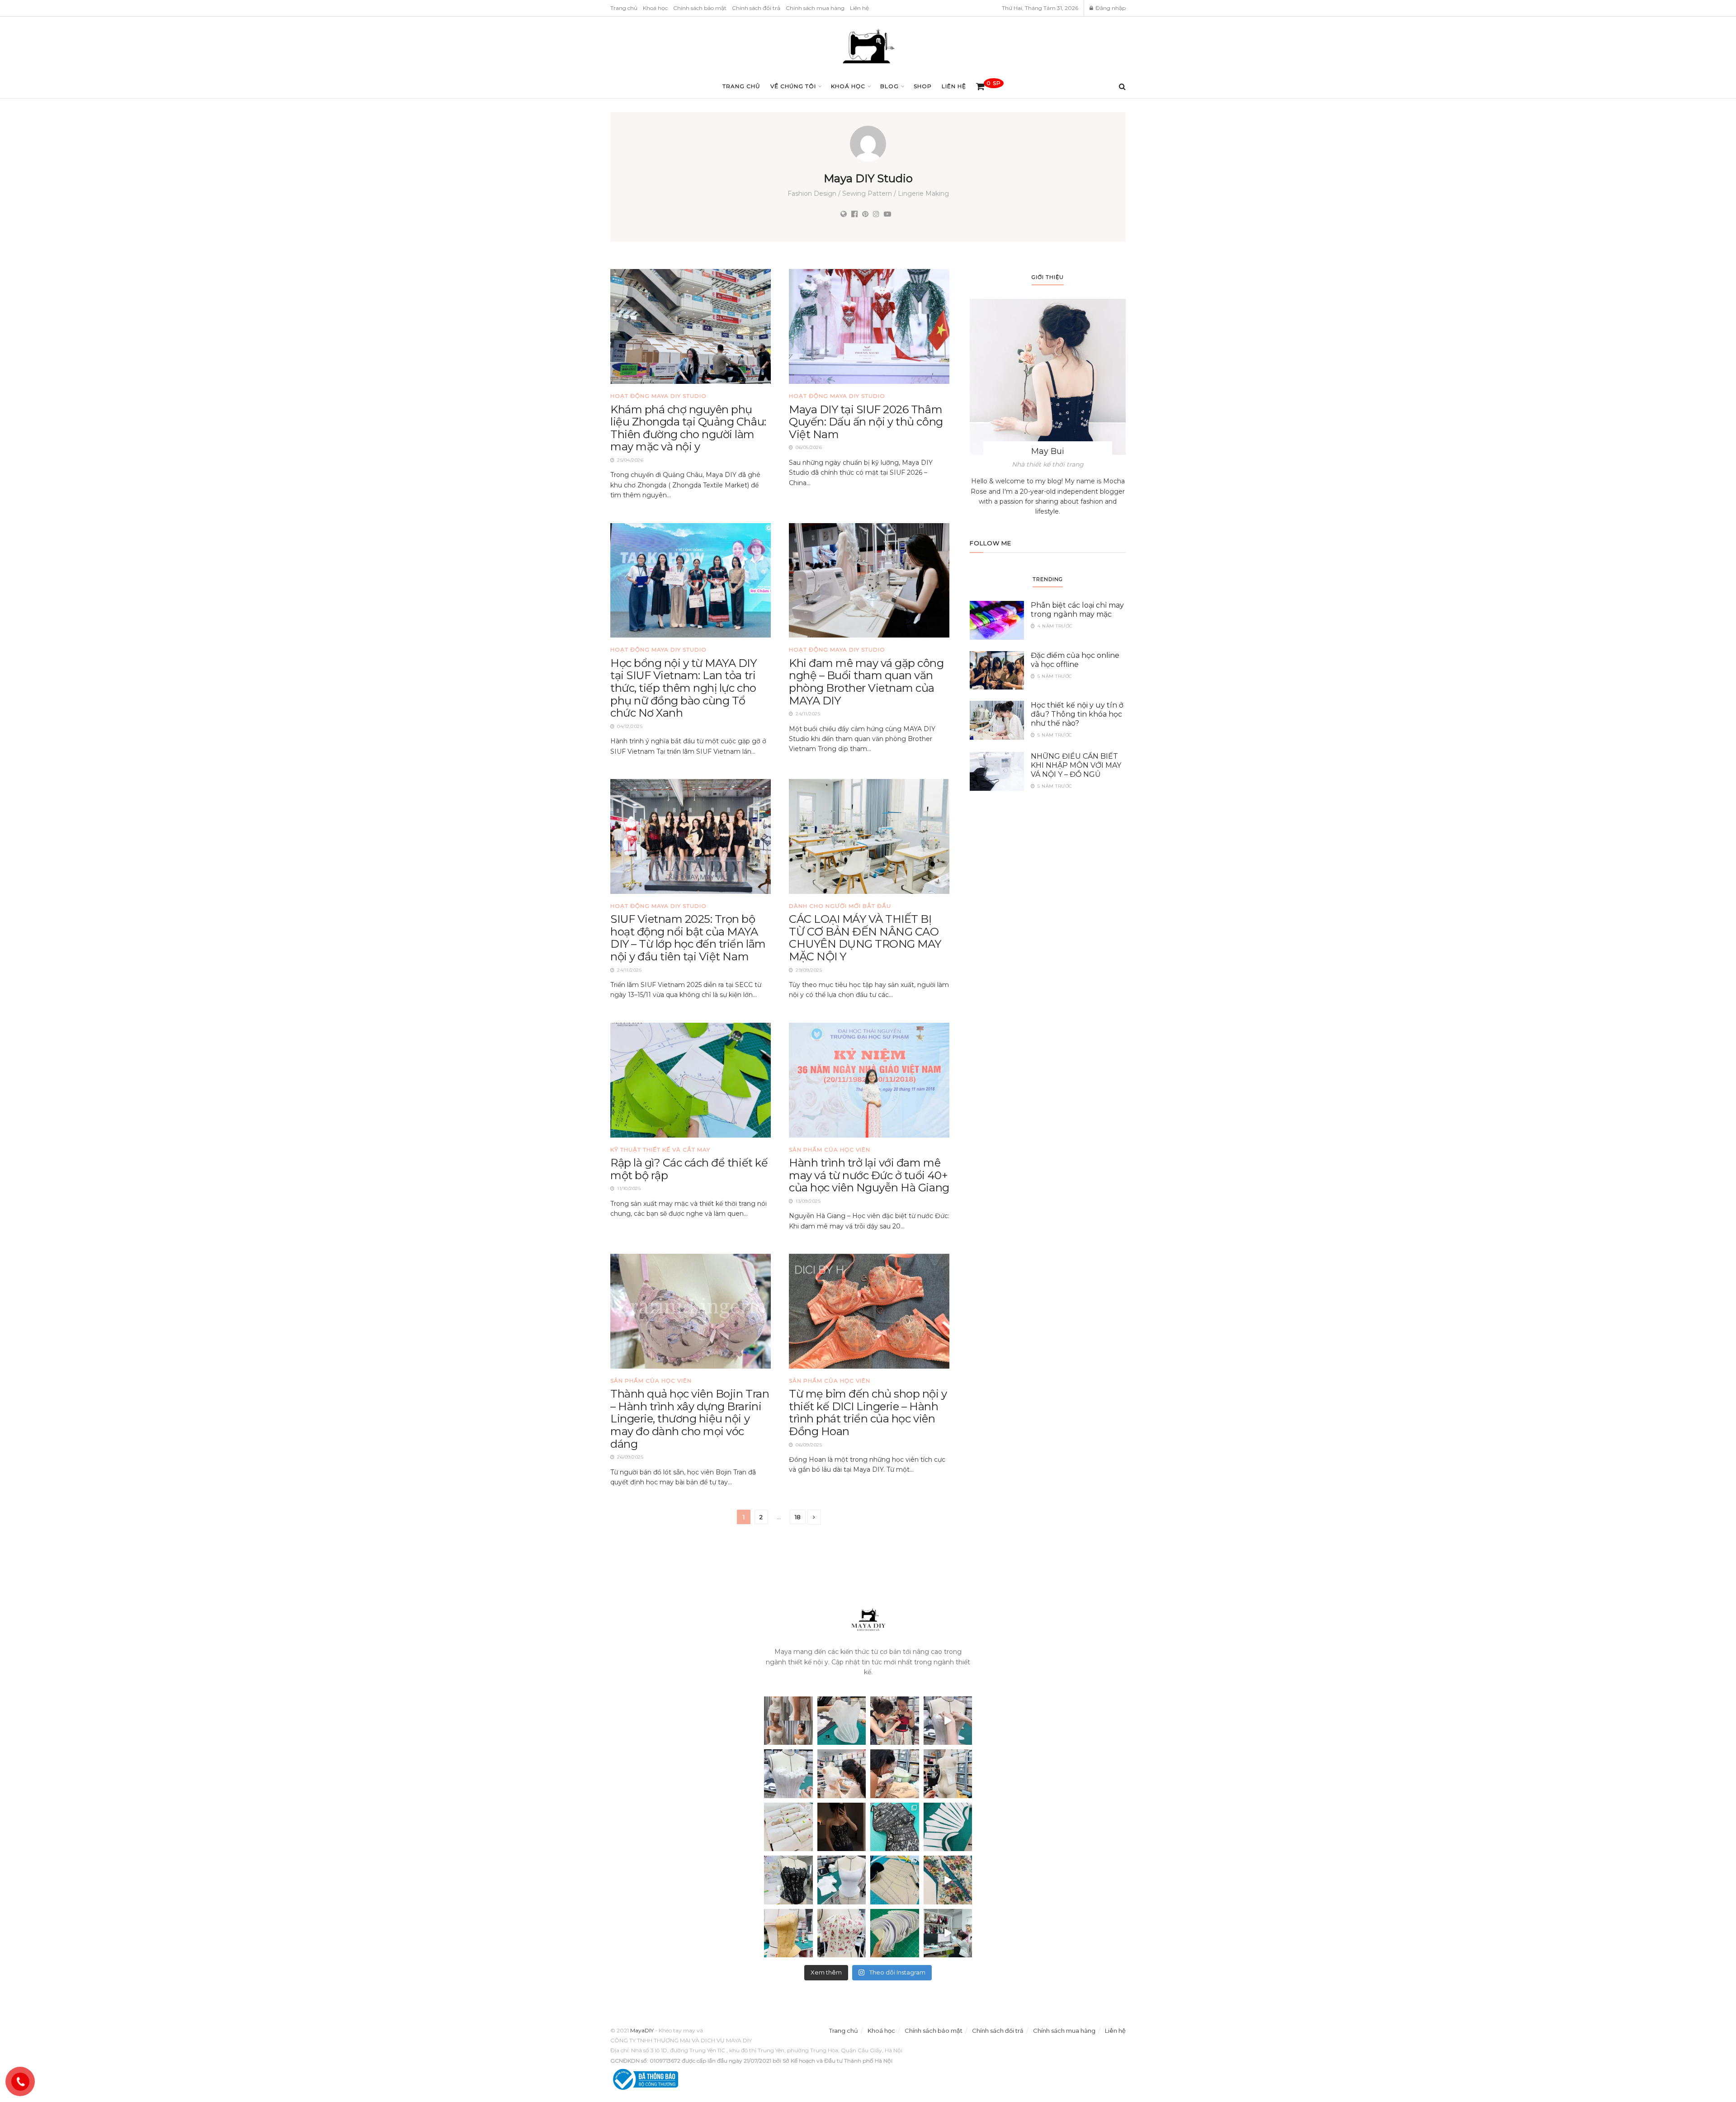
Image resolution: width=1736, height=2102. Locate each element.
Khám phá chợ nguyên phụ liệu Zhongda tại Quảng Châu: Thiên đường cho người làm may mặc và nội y (688, 428)
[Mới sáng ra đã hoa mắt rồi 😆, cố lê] (948, 1827)
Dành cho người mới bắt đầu (840, 906)
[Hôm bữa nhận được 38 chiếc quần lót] (788, 1827)
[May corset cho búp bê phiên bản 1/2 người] (948, 1774)
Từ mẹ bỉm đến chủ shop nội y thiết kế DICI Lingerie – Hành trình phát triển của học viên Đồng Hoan (868, 1412)
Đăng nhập (1110, 8)
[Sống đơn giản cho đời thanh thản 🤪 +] (842, 1933)
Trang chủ (624, 8)
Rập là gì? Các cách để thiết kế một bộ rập (689, 1169)
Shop (923, 86)
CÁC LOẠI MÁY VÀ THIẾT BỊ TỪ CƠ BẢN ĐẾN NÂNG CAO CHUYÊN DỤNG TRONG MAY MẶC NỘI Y (865, 938)
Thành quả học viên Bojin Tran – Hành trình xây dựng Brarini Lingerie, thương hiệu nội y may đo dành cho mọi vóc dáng (690, 1419)
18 (798, 1517)
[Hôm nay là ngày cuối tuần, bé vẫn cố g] (842, 1774)
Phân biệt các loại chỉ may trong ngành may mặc (1077, 610)
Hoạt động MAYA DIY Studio (658, 396)
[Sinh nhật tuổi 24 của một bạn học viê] (895, 1721)
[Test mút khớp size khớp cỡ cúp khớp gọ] (895, 1933)
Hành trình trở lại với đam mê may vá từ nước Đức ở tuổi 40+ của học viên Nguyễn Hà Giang (869, 1175)
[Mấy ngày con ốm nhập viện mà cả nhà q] (842, 1827)
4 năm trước (1054, 626)
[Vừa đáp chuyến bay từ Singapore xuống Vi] (895, 1774)
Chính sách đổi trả (756, 8)
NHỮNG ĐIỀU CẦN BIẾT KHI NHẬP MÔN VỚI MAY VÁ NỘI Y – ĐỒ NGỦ (1076, 765)
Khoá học (655, 8)
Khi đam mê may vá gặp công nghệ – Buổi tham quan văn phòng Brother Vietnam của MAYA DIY (866, 682)
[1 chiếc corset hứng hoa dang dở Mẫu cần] (788, 1774)
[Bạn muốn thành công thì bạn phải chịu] (948, 1880)
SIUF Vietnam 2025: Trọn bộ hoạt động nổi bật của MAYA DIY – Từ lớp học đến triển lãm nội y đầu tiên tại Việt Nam (688, 938)
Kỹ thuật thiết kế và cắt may (660, 1150)
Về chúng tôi (793, 86)
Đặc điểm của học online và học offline (1075, 660)
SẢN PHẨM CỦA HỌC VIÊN (830, 1150)
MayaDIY (642, 2030)
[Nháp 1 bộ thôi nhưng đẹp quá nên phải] (788, 1721)
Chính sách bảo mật (700, 8)
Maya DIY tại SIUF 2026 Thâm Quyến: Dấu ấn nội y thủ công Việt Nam (866, 422)
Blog (889, 86)
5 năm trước (1054, 676)
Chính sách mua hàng (815, 8)
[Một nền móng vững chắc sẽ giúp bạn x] (842, 1880)
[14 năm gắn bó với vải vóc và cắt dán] (788, 1933)
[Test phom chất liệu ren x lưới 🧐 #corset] (788, 1880)
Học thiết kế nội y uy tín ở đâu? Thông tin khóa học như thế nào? (1077, 714)
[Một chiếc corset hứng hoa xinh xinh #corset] (948, 1721)
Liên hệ (859, 8)
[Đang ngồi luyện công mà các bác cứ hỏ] (842, 1721)
